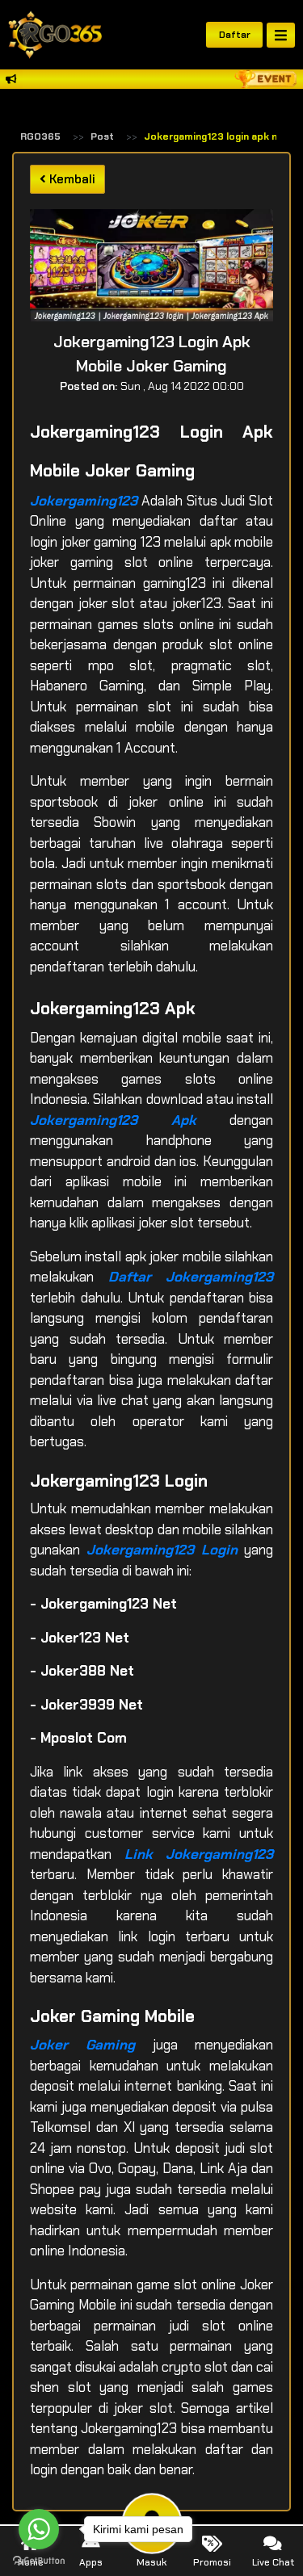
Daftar (235, 35)
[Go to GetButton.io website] (39, 2560)
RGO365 (40, 136)
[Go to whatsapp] (39, 2529)
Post (102, 136)
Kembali (71, 179)
